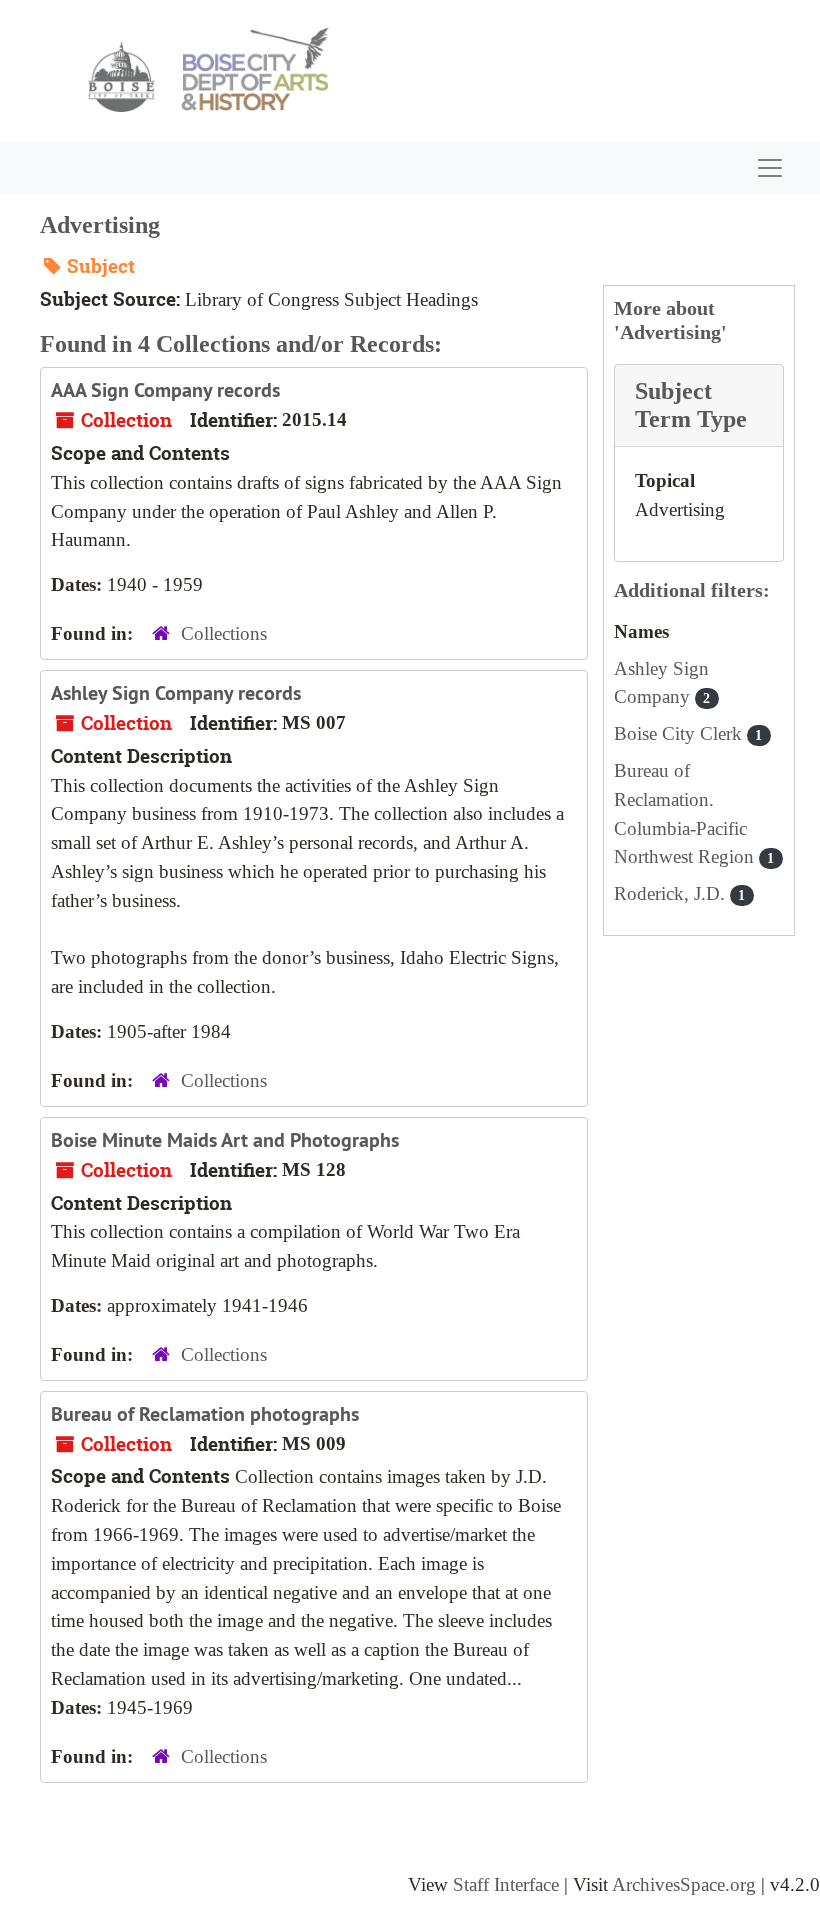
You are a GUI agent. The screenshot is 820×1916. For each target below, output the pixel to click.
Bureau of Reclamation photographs (205, 1414)
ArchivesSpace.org (684, 1884)
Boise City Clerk (688, 733)
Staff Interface (506, 1884)
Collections (224, 633)
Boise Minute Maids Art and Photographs (225, 1140)
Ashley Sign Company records (176, 693)
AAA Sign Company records (165, 390)
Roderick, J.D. (680, 893)
